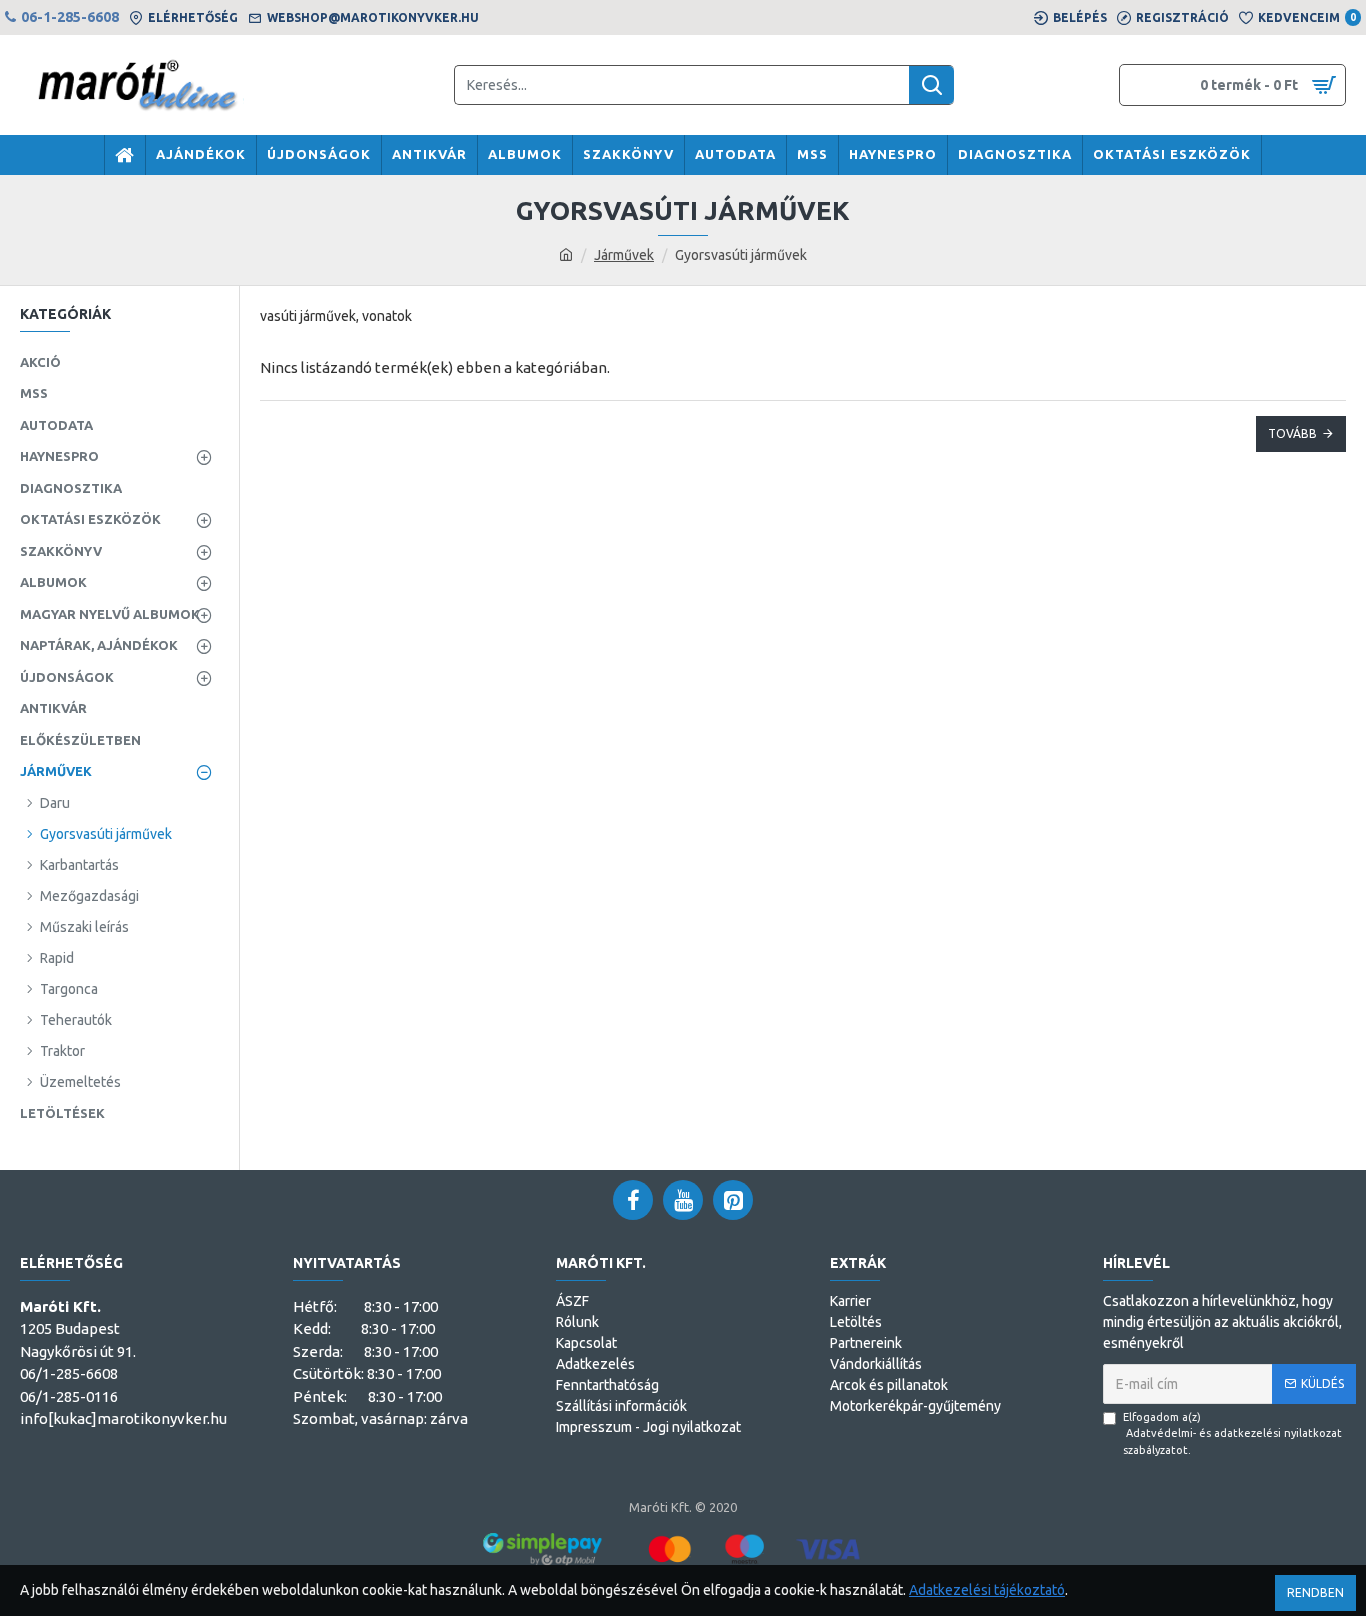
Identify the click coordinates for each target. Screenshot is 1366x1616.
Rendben (1315, 1592)
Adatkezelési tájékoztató (987, 1590)
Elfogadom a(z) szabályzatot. (1232, 1433)
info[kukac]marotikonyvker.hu (123, 1418)
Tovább (1292, 433)
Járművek (624, 255)
